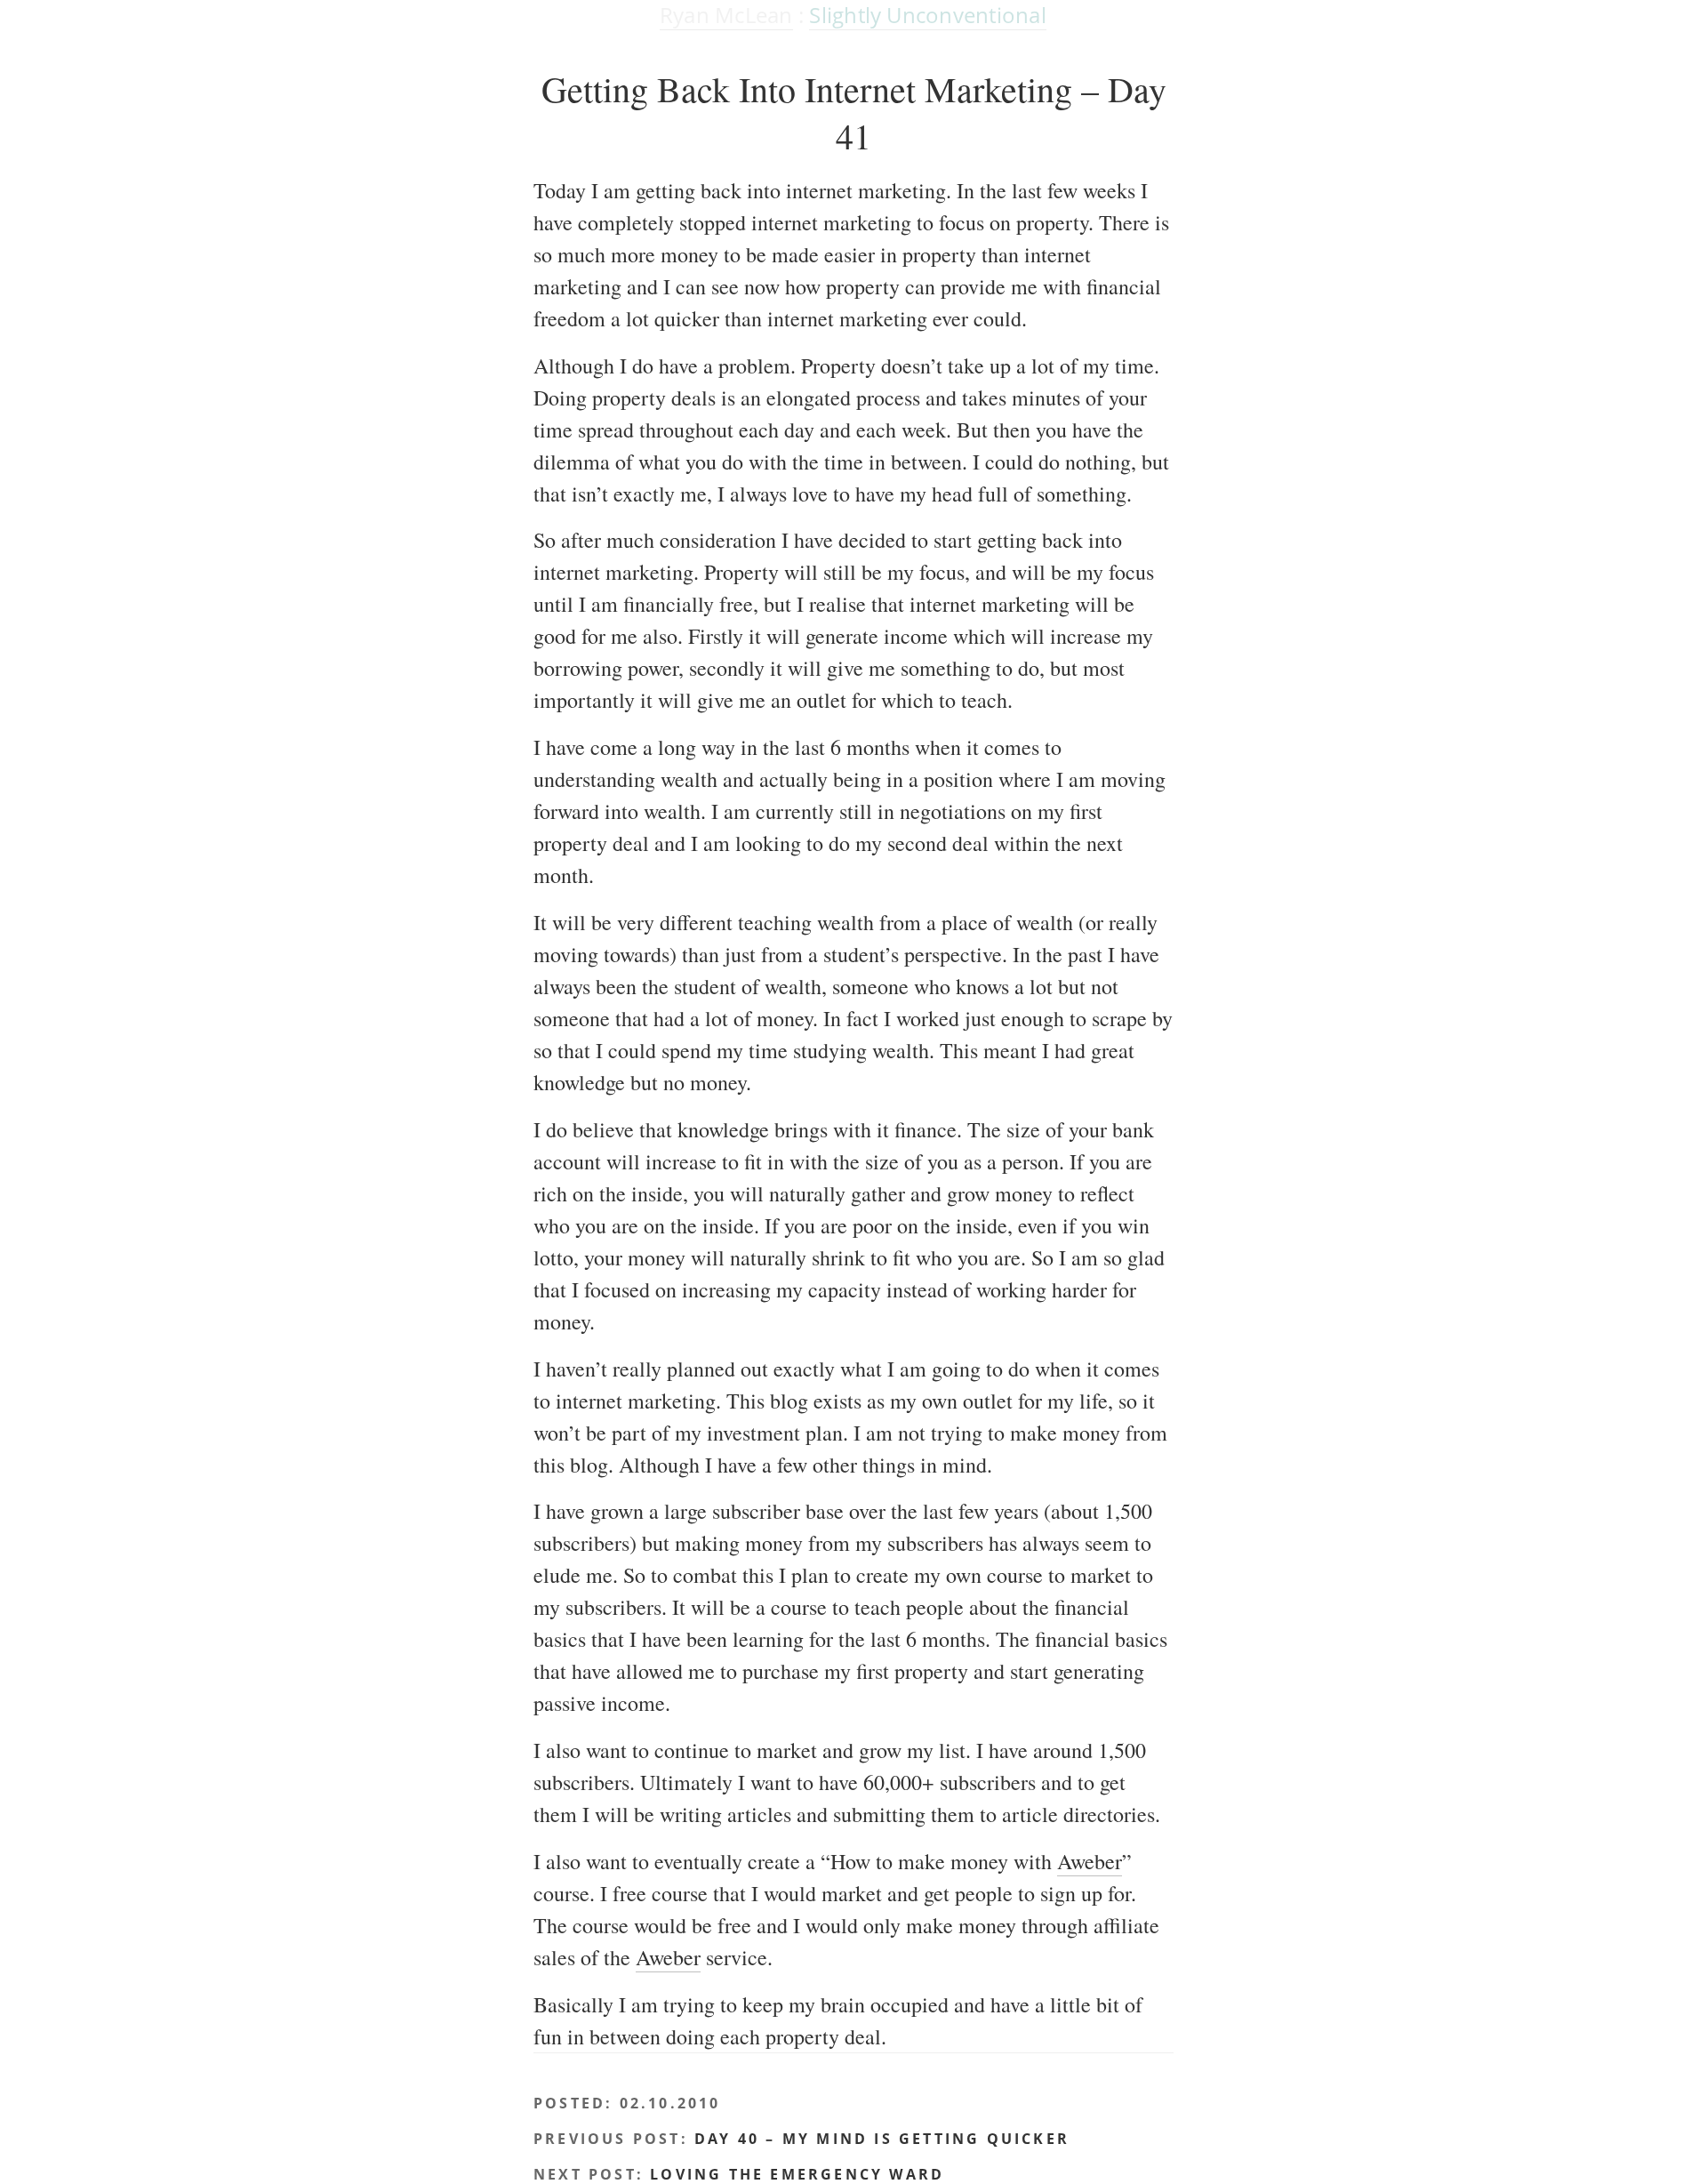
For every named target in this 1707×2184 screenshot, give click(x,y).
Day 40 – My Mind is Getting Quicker (882, 2139)
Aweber (1090, 1861)
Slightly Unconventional (928, 15)
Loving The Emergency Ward (797, 2174)
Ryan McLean (726, 15)
